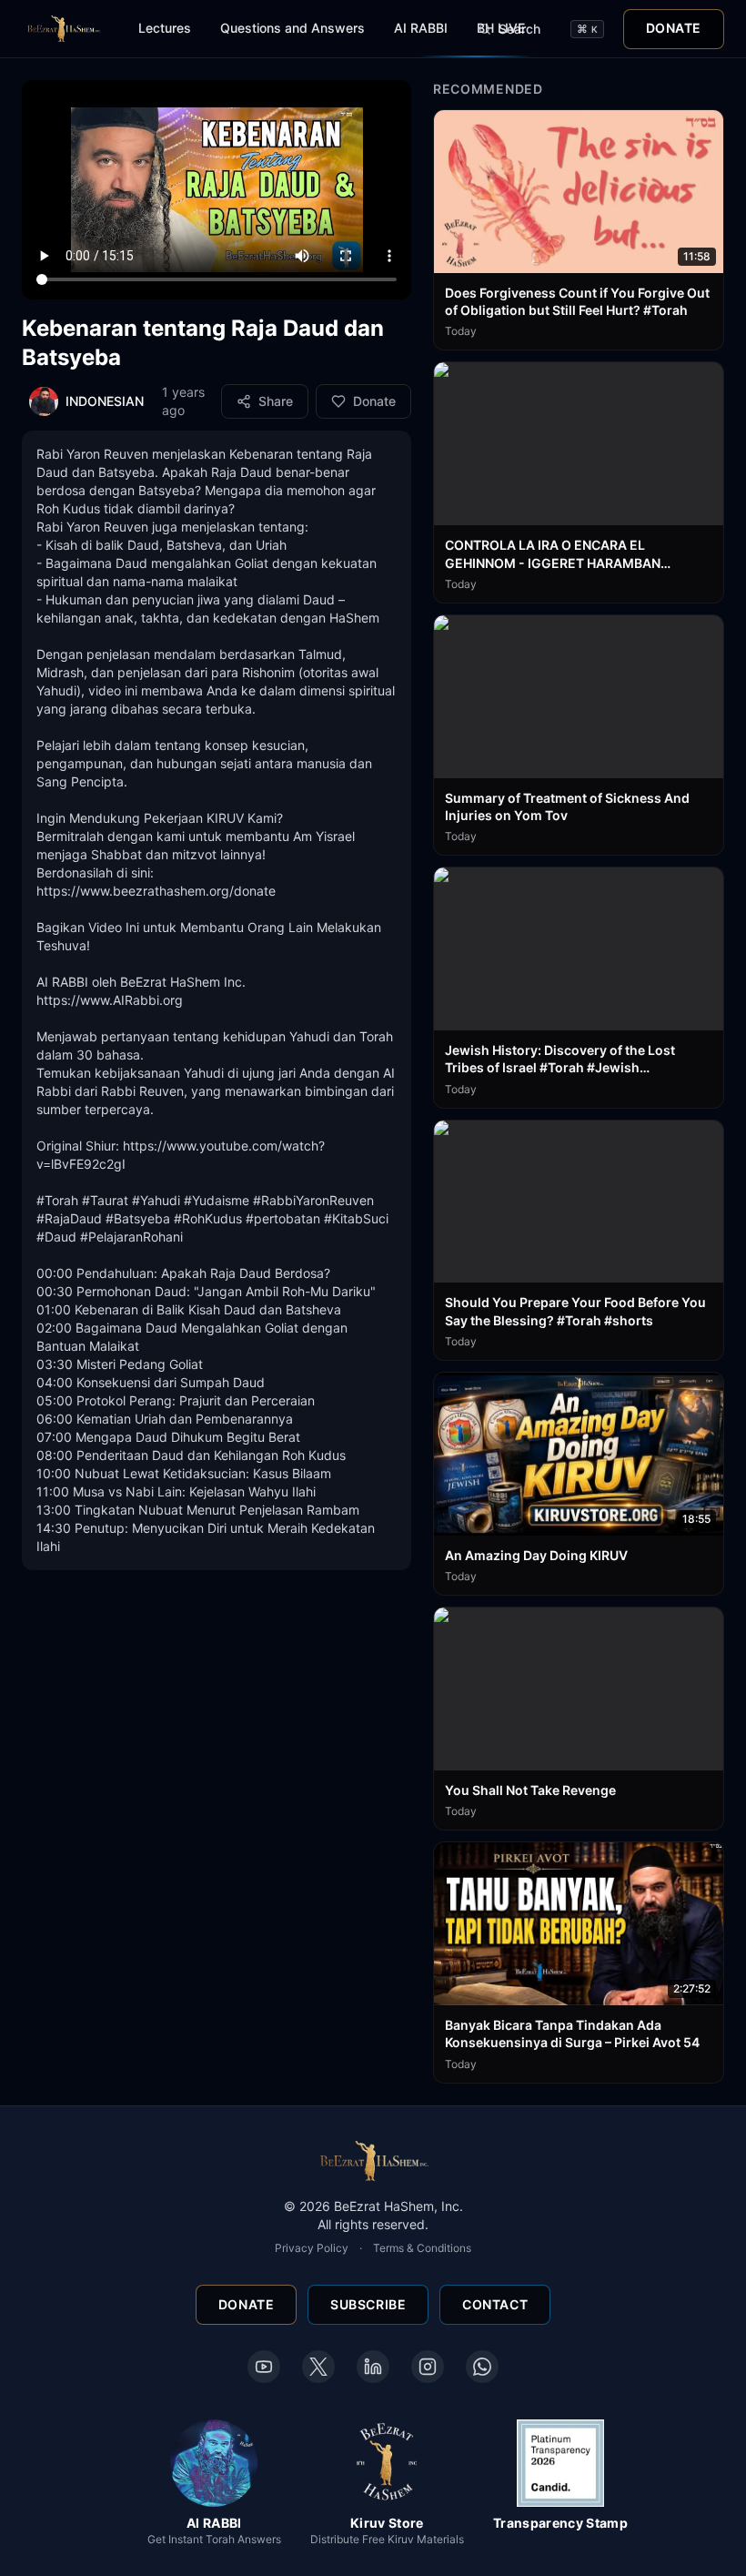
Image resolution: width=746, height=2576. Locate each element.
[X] (318, 2367)
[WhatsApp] (482, 2367)
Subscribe (368, 2304)
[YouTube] (264, 2367)
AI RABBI (421, 28)
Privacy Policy (312, 2248)
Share (276, 401)
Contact (495, 2304)
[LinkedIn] (373, 2367)
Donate (674, 28)
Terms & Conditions (422, 2248)
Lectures (165, 28)
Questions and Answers (292, 28)
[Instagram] (428, 2367)
